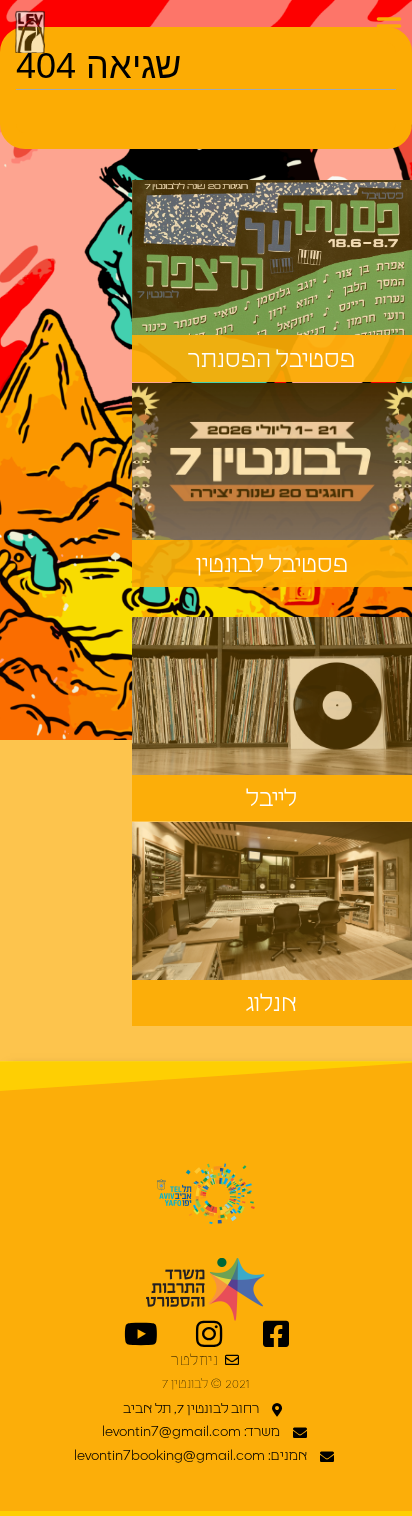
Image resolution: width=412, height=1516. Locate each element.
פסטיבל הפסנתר (271, 360)
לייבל (271, 799)
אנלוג (271, 1004)
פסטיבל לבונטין (272, 565)
